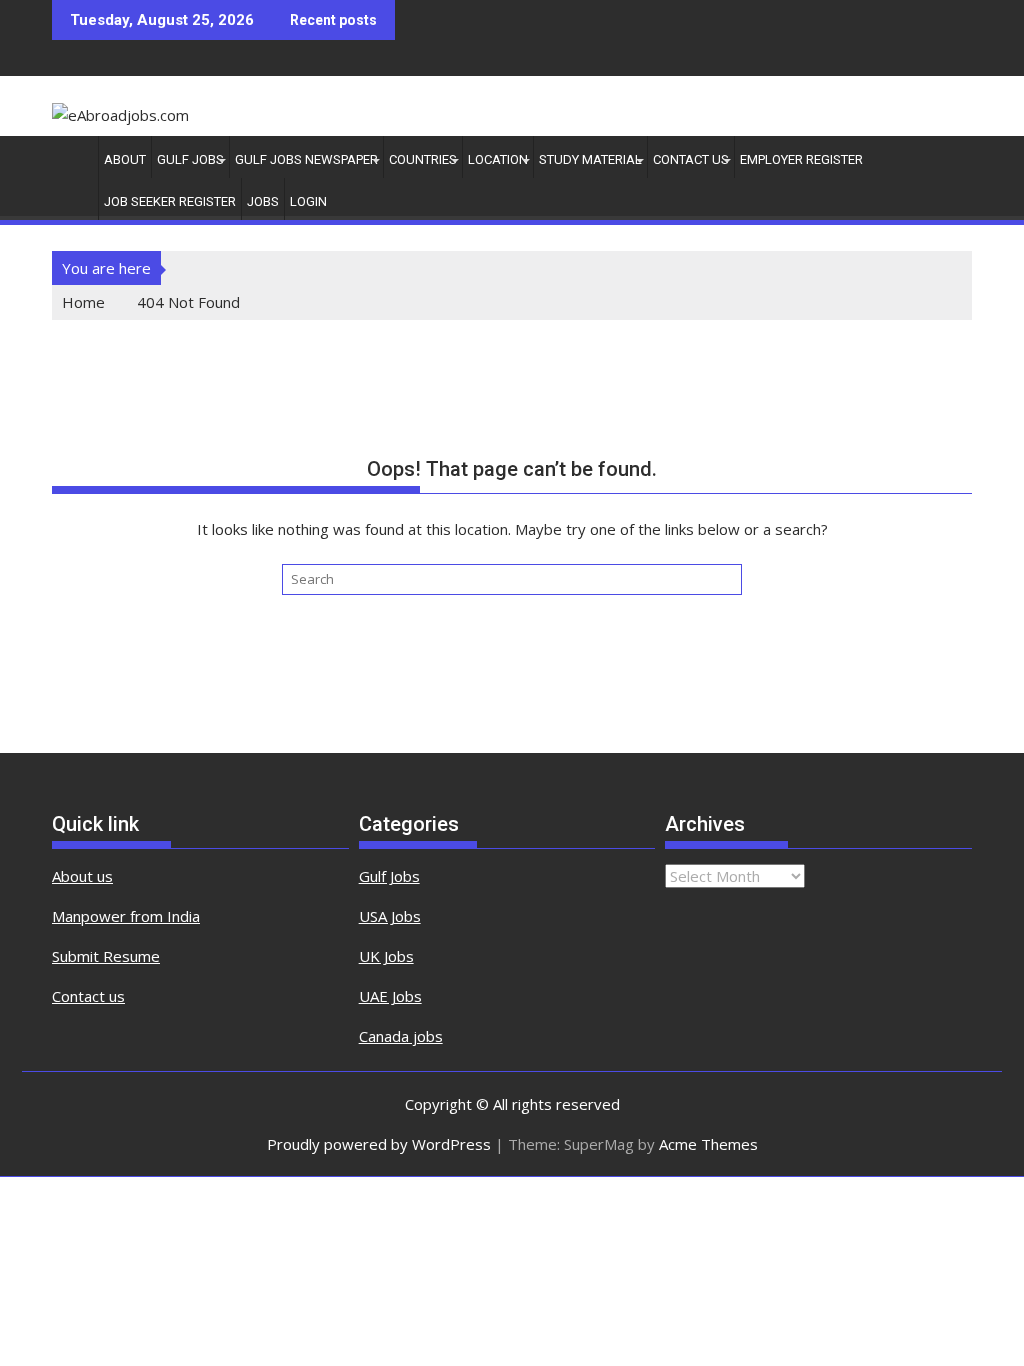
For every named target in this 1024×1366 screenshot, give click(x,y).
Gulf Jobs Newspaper (306, 159)
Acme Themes (708, 1144)
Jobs (263, 201)
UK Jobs (386, 956)
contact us (691, 159)
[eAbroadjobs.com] (71, 156)
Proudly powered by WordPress (379, 1144)
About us (82, 876)
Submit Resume (106, 956)
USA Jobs (390, 916)
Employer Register (801, 159)
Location (498, 159)
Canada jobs (401, 1036)
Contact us (88, 996)
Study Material (590, 159)
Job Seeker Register (170, 201)
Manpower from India (126, 916)
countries (423, 159)
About (125, 159)
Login (308, 201)
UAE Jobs (390, 996)
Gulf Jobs (190, 159)
